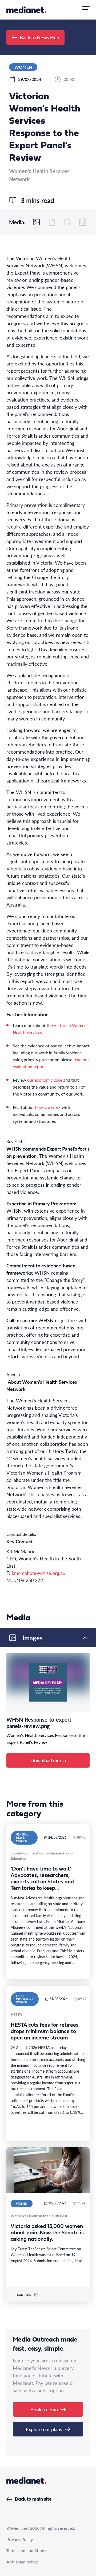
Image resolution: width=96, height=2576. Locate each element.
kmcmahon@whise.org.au (39, 1573)
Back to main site (33, 2499)
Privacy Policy (20, 2539)
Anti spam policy (22, 2562)
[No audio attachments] (67, 222)
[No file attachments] (52, 222)
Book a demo (44, 2409)
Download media (48, 1760)
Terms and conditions (26, 2550)
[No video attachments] (83, 222)
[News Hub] (26, 10)
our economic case (45, 1080)
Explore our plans (44, 2429)
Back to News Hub (39, 37)
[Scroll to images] (37, 222)
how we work (48, 1107)
